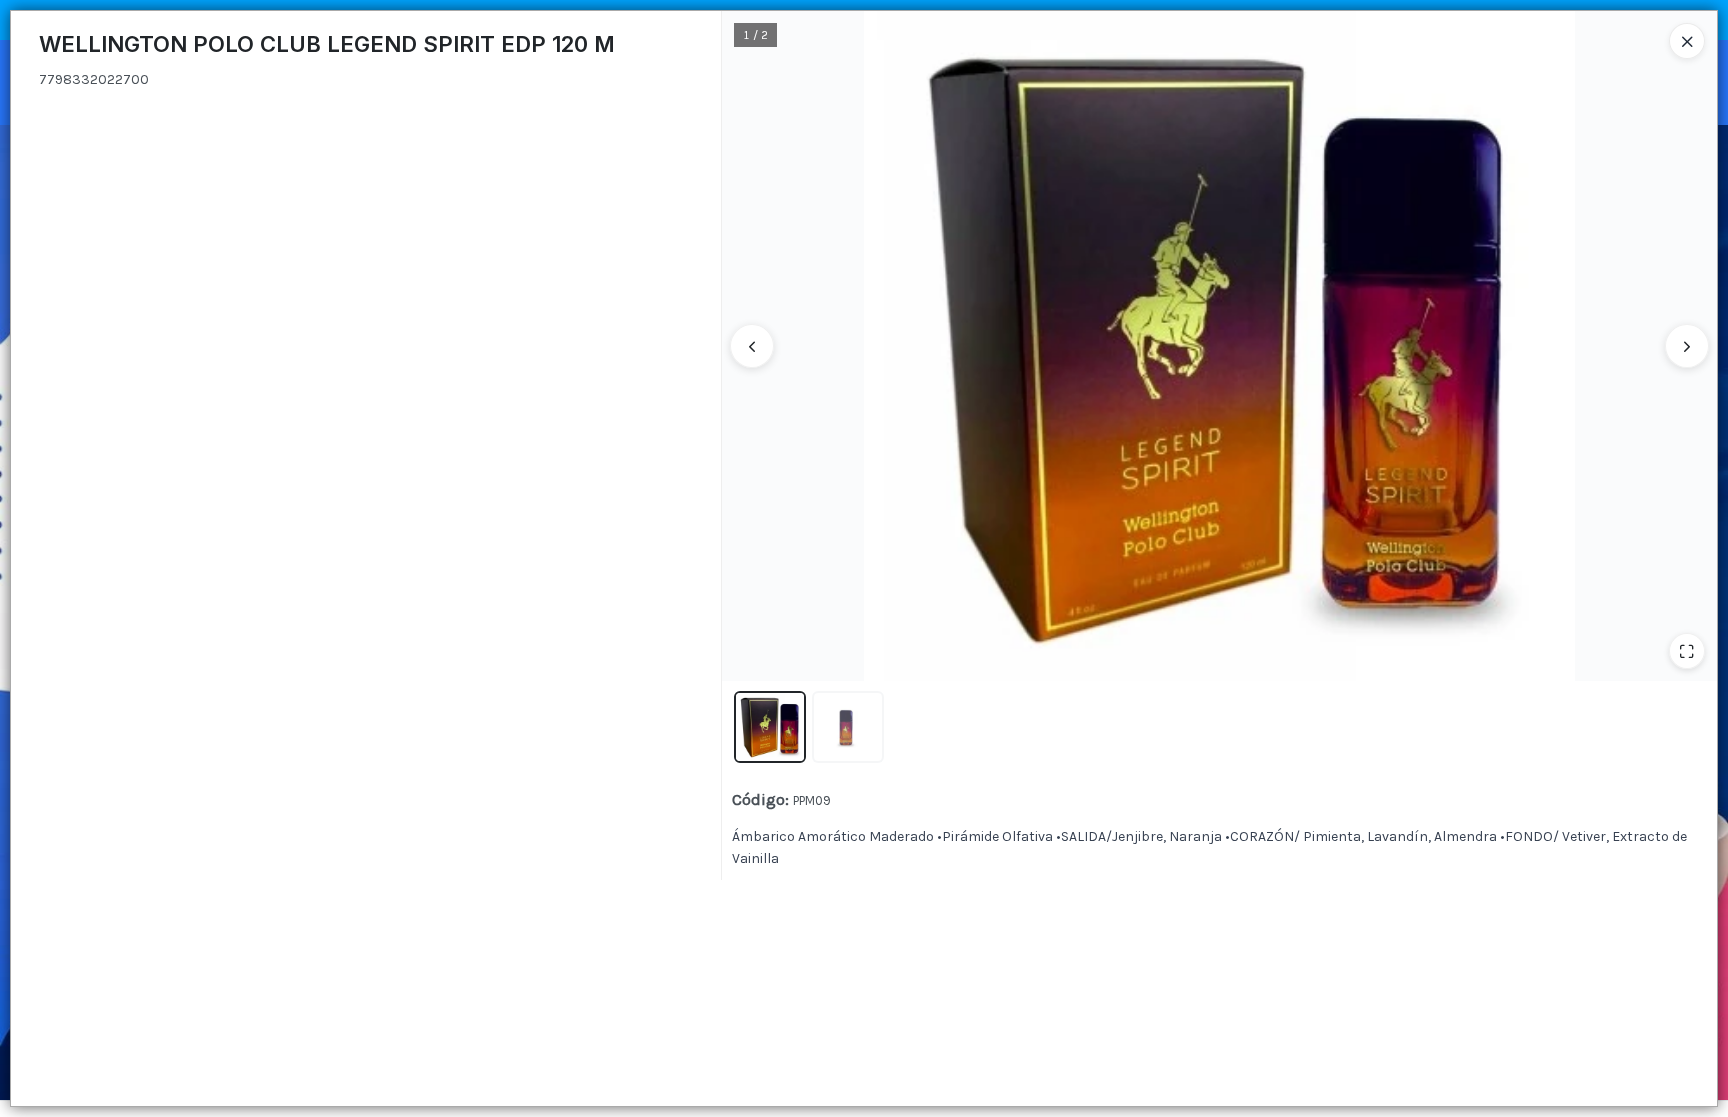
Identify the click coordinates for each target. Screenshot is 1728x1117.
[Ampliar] (1687, 651)
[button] (770, 727)
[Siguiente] (1687, 346)
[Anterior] (752, 346)
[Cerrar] (1687, 41)
